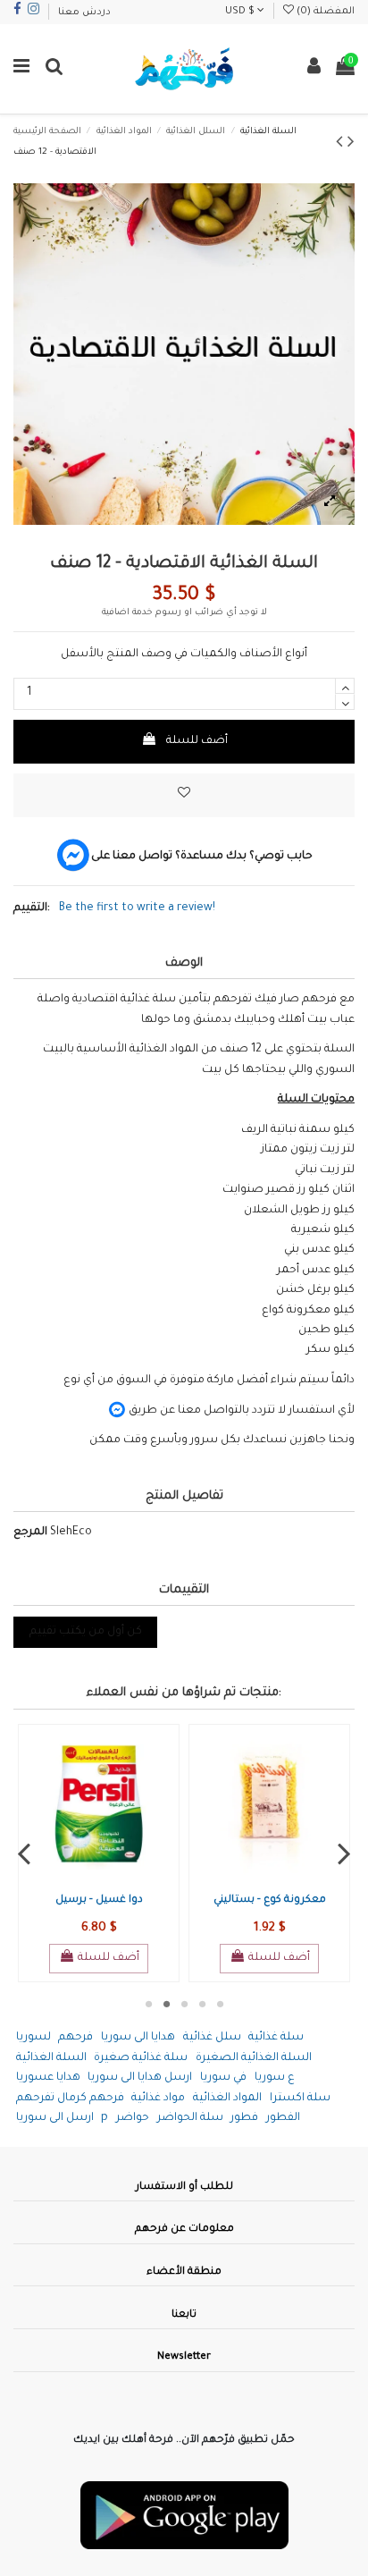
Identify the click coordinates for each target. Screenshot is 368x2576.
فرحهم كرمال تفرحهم (70, 2099)
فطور (244, 2118)
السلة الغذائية (51, 2058)
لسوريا (33, 2038)
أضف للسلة (197, 741)
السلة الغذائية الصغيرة (254, 2058)
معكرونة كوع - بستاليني (270, 1900)
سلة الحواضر (190, 2118)
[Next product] (351, 144)
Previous (25, 1854)
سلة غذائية (276, 2038)
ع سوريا (275, 2078)
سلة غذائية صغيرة (141, 2058)
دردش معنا (84, 13)
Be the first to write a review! (137, 908)
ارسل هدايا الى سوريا (140, 2078)
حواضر (133, 2118)
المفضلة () (324, 12)
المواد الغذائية (227, 2099)
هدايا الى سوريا (138, 2038)
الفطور (283, 2118)
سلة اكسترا (300, 2099)
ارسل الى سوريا (55, 2118)
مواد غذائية (158, 2099)
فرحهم (75, 2038)
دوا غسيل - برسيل (99, 1900)
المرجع (30, 1533)
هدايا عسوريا (48, 2078)
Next (343, 1854)
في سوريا (223, 2078)
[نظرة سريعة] (112, 1879)
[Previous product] (342, 144)
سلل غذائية (212, 2038)
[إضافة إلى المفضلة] (184, 795)
